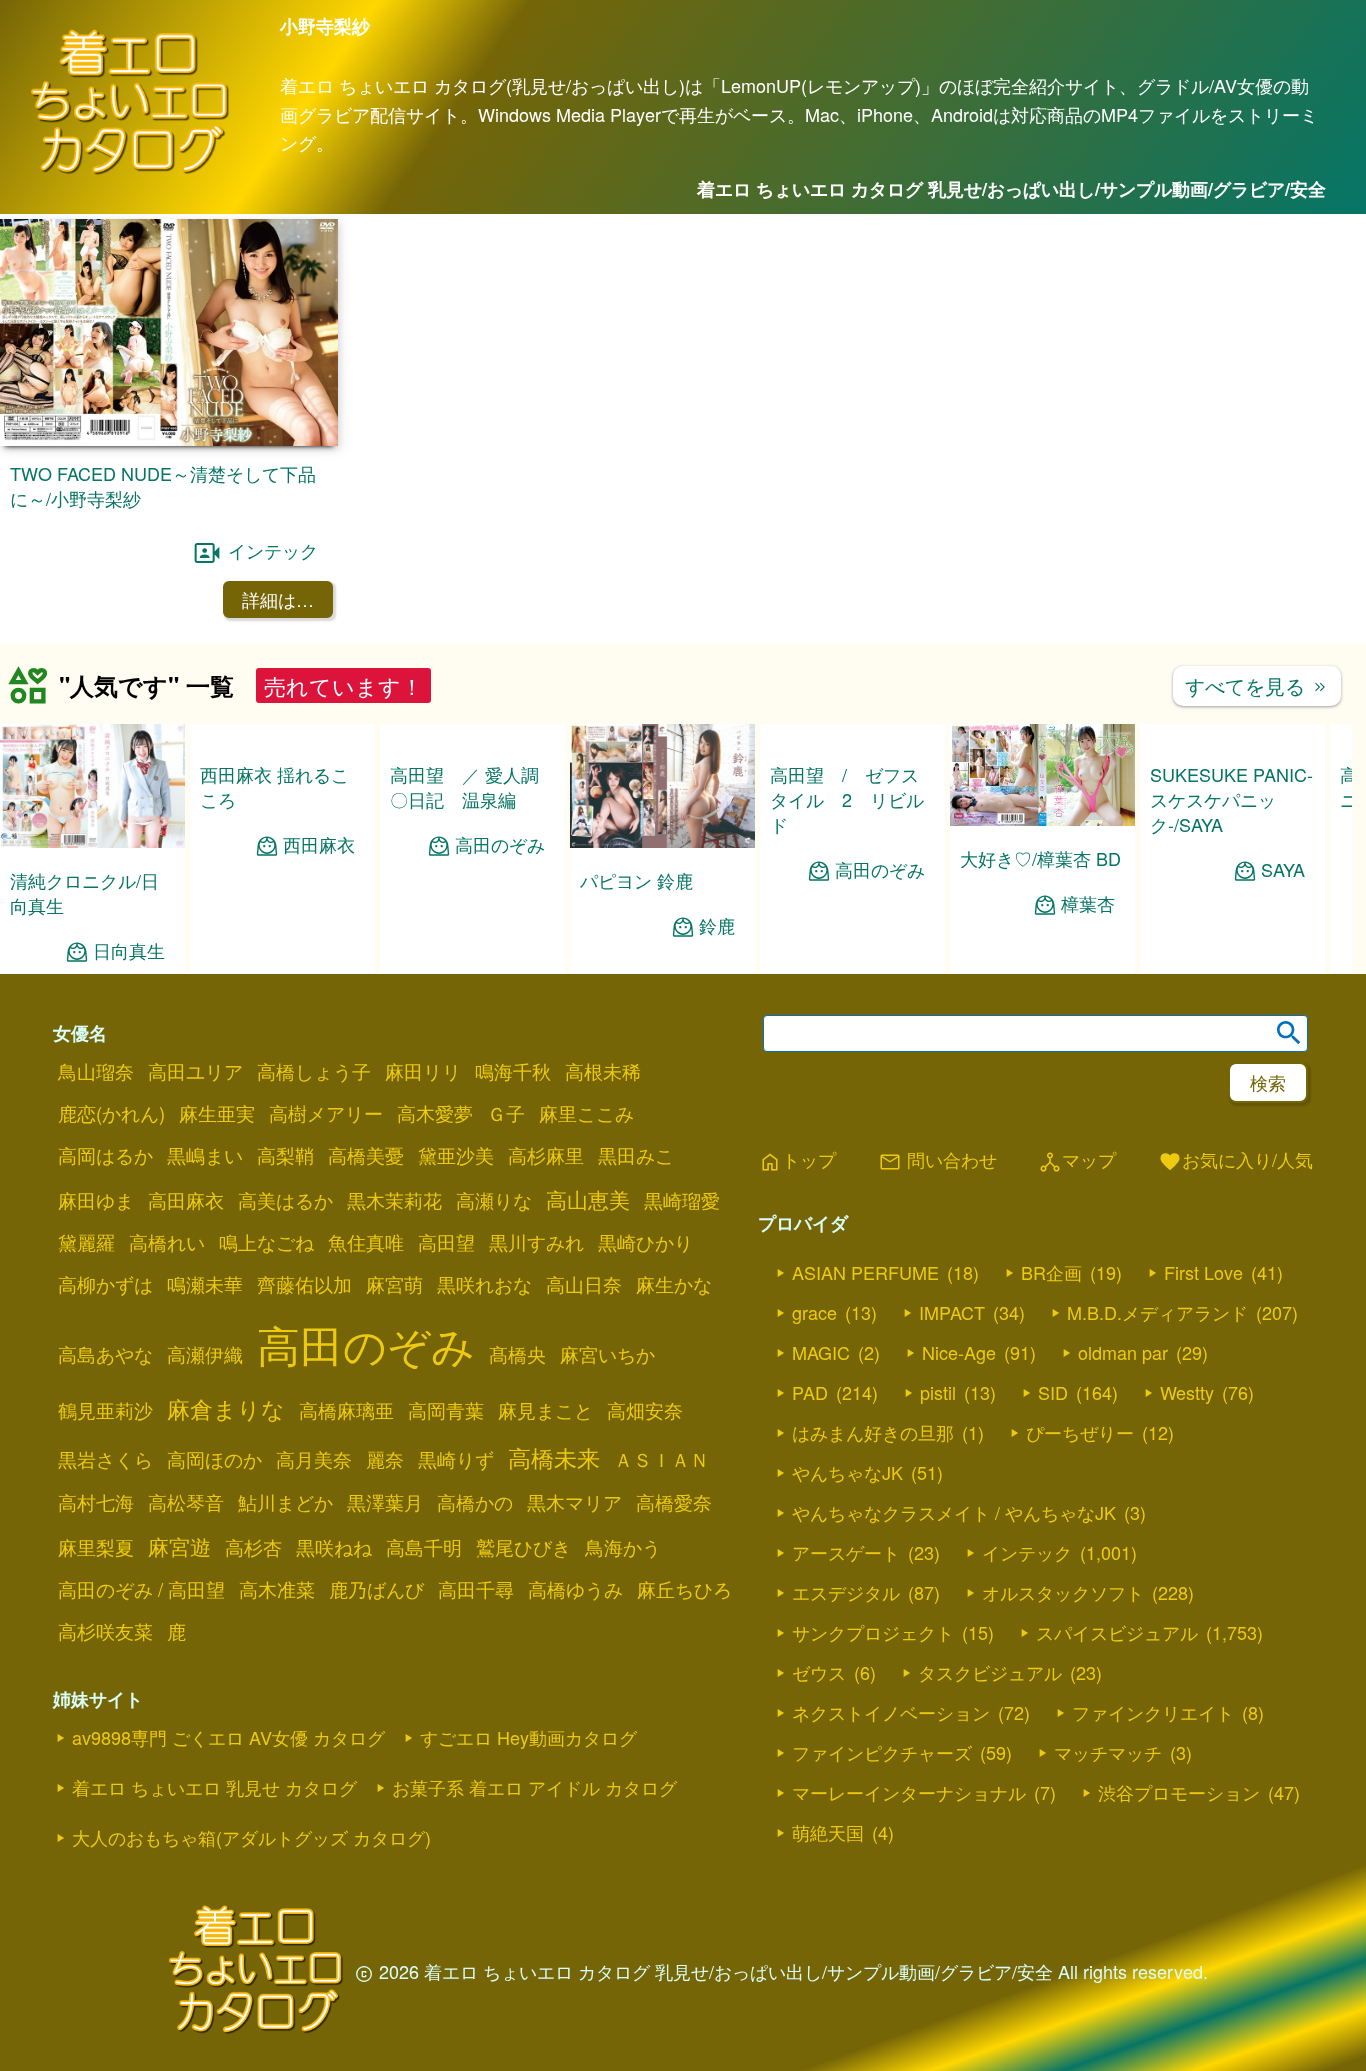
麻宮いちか (607, 1354)
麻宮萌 (394, 1284)
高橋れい (167, 1242)
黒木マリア (574, 1502)
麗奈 (385, 1459)
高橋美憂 (366, 1155)
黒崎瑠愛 (682, 1200)
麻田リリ (423, 1071)
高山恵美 (588, 1199)
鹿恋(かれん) (111, 1113)
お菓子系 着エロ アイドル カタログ (534, 1787)
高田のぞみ (500, 844)
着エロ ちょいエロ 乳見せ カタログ (214, 1787)
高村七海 (96, 1502)
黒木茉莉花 (394, 1200)
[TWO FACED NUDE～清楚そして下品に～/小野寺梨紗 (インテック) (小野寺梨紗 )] (169, 439)
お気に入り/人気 (1235, 1161)
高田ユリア (195, 1071)
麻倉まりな (226, 1408)
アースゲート (846, 1552)
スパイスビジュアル (1117, 1632)
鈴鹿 (717, 925)
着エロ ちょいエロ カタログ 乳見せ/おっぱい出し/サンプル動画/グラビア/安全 (1011, 189)
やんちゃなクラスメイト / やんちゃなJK (954, 1512)
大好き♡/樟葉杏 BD (1040, 858)
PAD (810, 1392)
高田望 (446, 1242)
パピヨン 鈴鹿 (636, 880)
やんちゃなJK (847, 1472)
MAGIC (821, 1352)
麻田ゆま (96, 1200)
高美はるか (285, 1200)
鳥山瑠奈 (96, 1071)
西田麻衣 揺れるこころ (274, 786)
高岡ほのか (214, 1459)
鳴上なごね (266, 1242)
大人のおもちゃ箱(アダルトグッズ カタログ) (251, 1837)
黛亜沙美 (456, 1155)
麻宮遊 (179, 1546)
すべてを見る (1257, 685)
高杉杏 (253, 1547)
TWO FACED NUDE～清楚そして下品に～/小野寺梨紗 (163, 485)
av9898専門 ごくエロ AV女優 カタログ (228, 1737)
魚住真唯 (366, 1242)
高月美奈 (314, 1459)
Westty (1187, 1392)
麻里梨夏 (96, 1547)
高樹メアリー (326, 1113)
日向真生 (129, 950)
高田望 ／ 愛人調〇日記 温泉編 (464, 786)
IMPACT (952, 1312)
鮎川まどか (285, 1502)
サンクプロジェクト (873, 1632)
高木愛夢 (435, 1113)
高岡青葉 (446, 1410)
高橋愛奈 (674, 1502)
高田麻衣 (186, 1200)
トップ (797, 1161)
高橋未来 (554, 1457)
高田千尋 (476, 1589)
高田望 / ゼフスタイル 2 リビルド (847, 799)
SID (1053, 1392)
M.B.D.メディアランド (1157, 1312)
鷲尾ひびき (523, 1547)
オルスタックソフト (1063, 1592)
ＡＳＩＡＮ (661, 1459)
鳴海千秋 (513, 1071)
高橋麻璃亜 (346, 1410)
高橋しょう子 (314, 1071)
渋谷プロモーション (1179, 1792)
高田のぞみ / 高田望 (141, 1589)
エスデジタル (846, 1592)
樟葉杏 (1088, 903)
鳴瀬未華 (205, 1284)
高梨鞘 (285, 1155)
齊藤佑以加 (304, 1284)
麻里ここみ (586, 1113)
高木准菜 (277, 1589)
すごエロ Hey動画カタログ (528, 1737)
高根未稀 (603, 1071)
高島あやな (105, 1354)
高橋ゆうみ (575, 1589)
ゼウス (819, 1672)
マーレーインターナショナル (909, 1792)
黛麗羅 (86, 1242)
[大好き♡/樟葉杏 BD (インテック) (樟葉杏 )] (1042, 819)
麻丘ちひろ (684, 1589)
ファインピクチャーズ (882, 1752)
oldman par (1123, 1352)
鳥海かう (623, 1547)
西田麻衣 (319, 844)
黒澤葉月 (385, 1502)
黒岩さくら (105, 1459)
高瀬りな (494, 1200)
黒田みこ (636, 1155)
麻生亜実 (217, 1113)
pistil (938, 1392)
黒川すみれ (536, 1242)
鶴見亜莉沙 (105, 1410)
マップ (1077, 1161)
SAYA (1283, 869)
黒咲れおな (484, 1284)
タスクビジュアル (990, 1672)
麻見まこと (545, 1410)
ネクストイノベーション (891, 1712)
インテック (273, 550)
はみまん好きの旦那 (873, 1432)
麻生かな (674, 1284)
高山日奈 (584, 1284)
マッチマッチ (1108, 1752)
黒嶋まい (205, 1155)
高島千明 (424, 1547)
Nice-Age (959, 1352)
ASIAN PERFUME (865, 1272)
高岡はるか (105, 1155)
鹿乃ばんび (376, 1589)
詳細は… (278, 599)
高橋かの (475, 1502)
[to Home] (130, 170)
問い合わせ (937, 1161)
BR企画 (1051, 1272)
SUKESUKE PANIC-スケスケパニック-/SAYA (1231, 799)
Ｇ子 (506, 1113)
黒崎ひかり (645, 1242)
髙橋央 (517, 1354)
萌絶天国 (828, 1832)
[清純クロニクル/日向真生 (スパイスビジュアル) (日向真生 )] (92, 841)
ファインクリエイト (1153, 1712)
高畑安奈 (645, 1410)
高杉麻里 (546, 1155)
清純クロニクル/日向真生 (84, 892)
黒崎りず (456, 1459)
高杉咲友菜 (105, 1631)
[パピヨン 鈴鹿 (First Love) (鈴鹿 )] (662, 841)
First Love (1203, 1272)
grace (814, 1312)
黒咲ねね (334, 1547)
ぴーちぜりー (1080, 1432)
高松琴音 (186, 1502)
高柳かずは (105, 1284)
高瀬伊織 (205, 1354)
